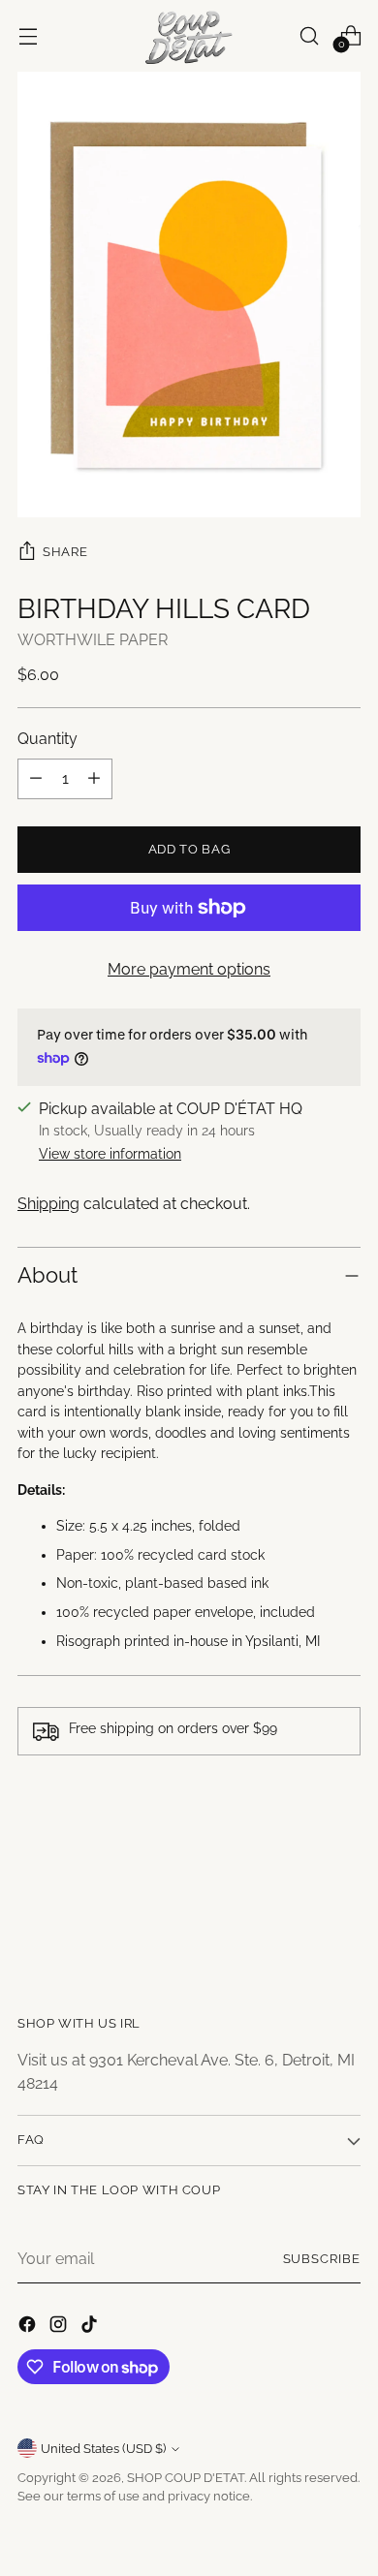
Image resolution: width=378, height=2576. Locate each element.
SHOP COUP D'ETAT (186, 2478)
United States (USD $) (103, 2449)
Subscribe (322, 2259)
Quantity (47, 739)
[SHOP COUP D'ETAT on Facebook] (29, 2328)
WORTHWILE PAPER (93, 640)
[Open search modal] (309, 35)
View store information (110, 1154)
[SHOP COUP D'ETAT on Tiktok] (91, 2328)
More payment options (189, 969)
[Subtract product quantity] (36, 779)
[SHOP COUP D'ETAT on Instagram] (60, 2328)
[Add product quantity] (94, 779)
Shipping (48, 1204)
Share (65, 551)
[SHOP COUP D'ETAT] (189, 36)
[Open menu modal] (28, 35)
